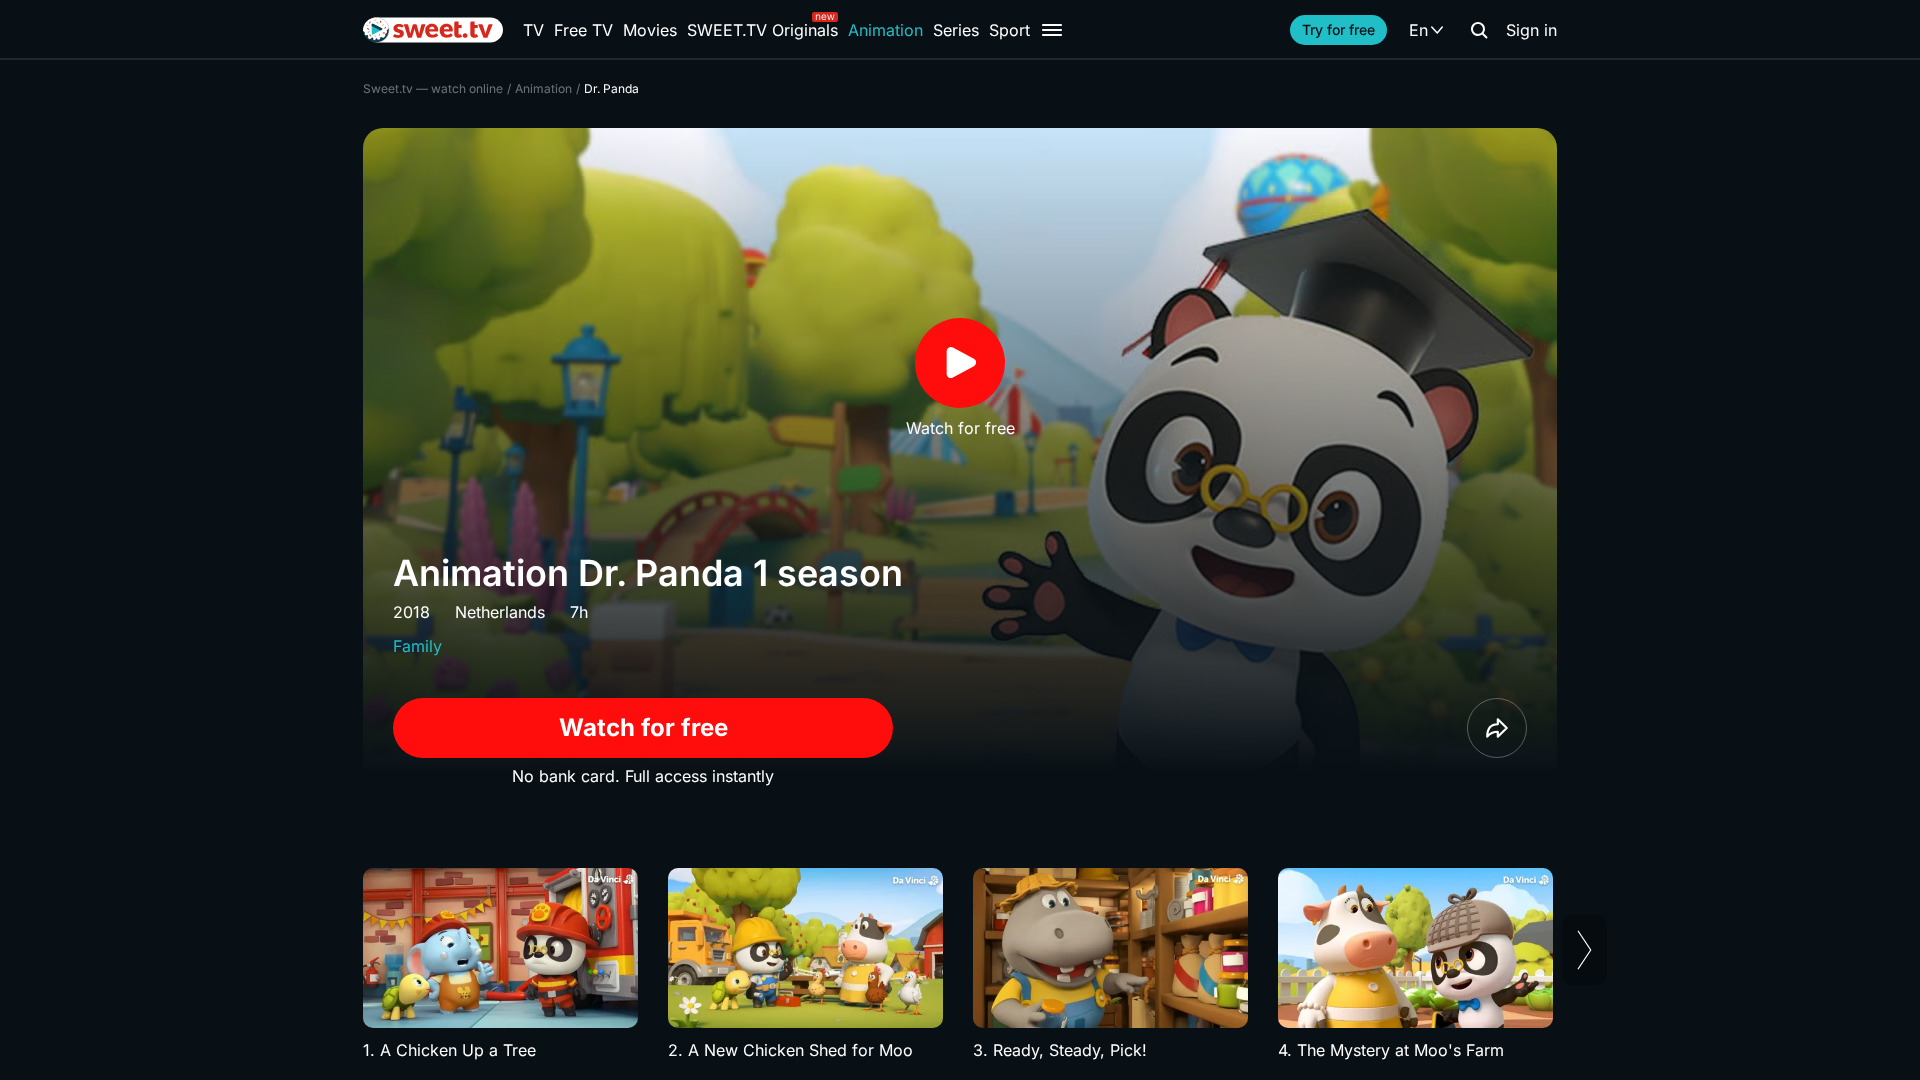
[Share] (1497, 728)
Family (417, 646)
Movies (650, 30)
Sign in (1531, 30)
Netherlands (500, 612)
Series (956, 30)
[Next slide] (1584, 950)
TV (533, 30)
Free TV (583, 30)
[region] (960, 965)
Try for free (1338, 29)
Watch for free (643, 727)
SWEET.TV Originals (762, 30)
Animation (885, 30)
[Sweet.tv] (433, 30)
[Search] (1479, 30)
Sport (1009, 30)
